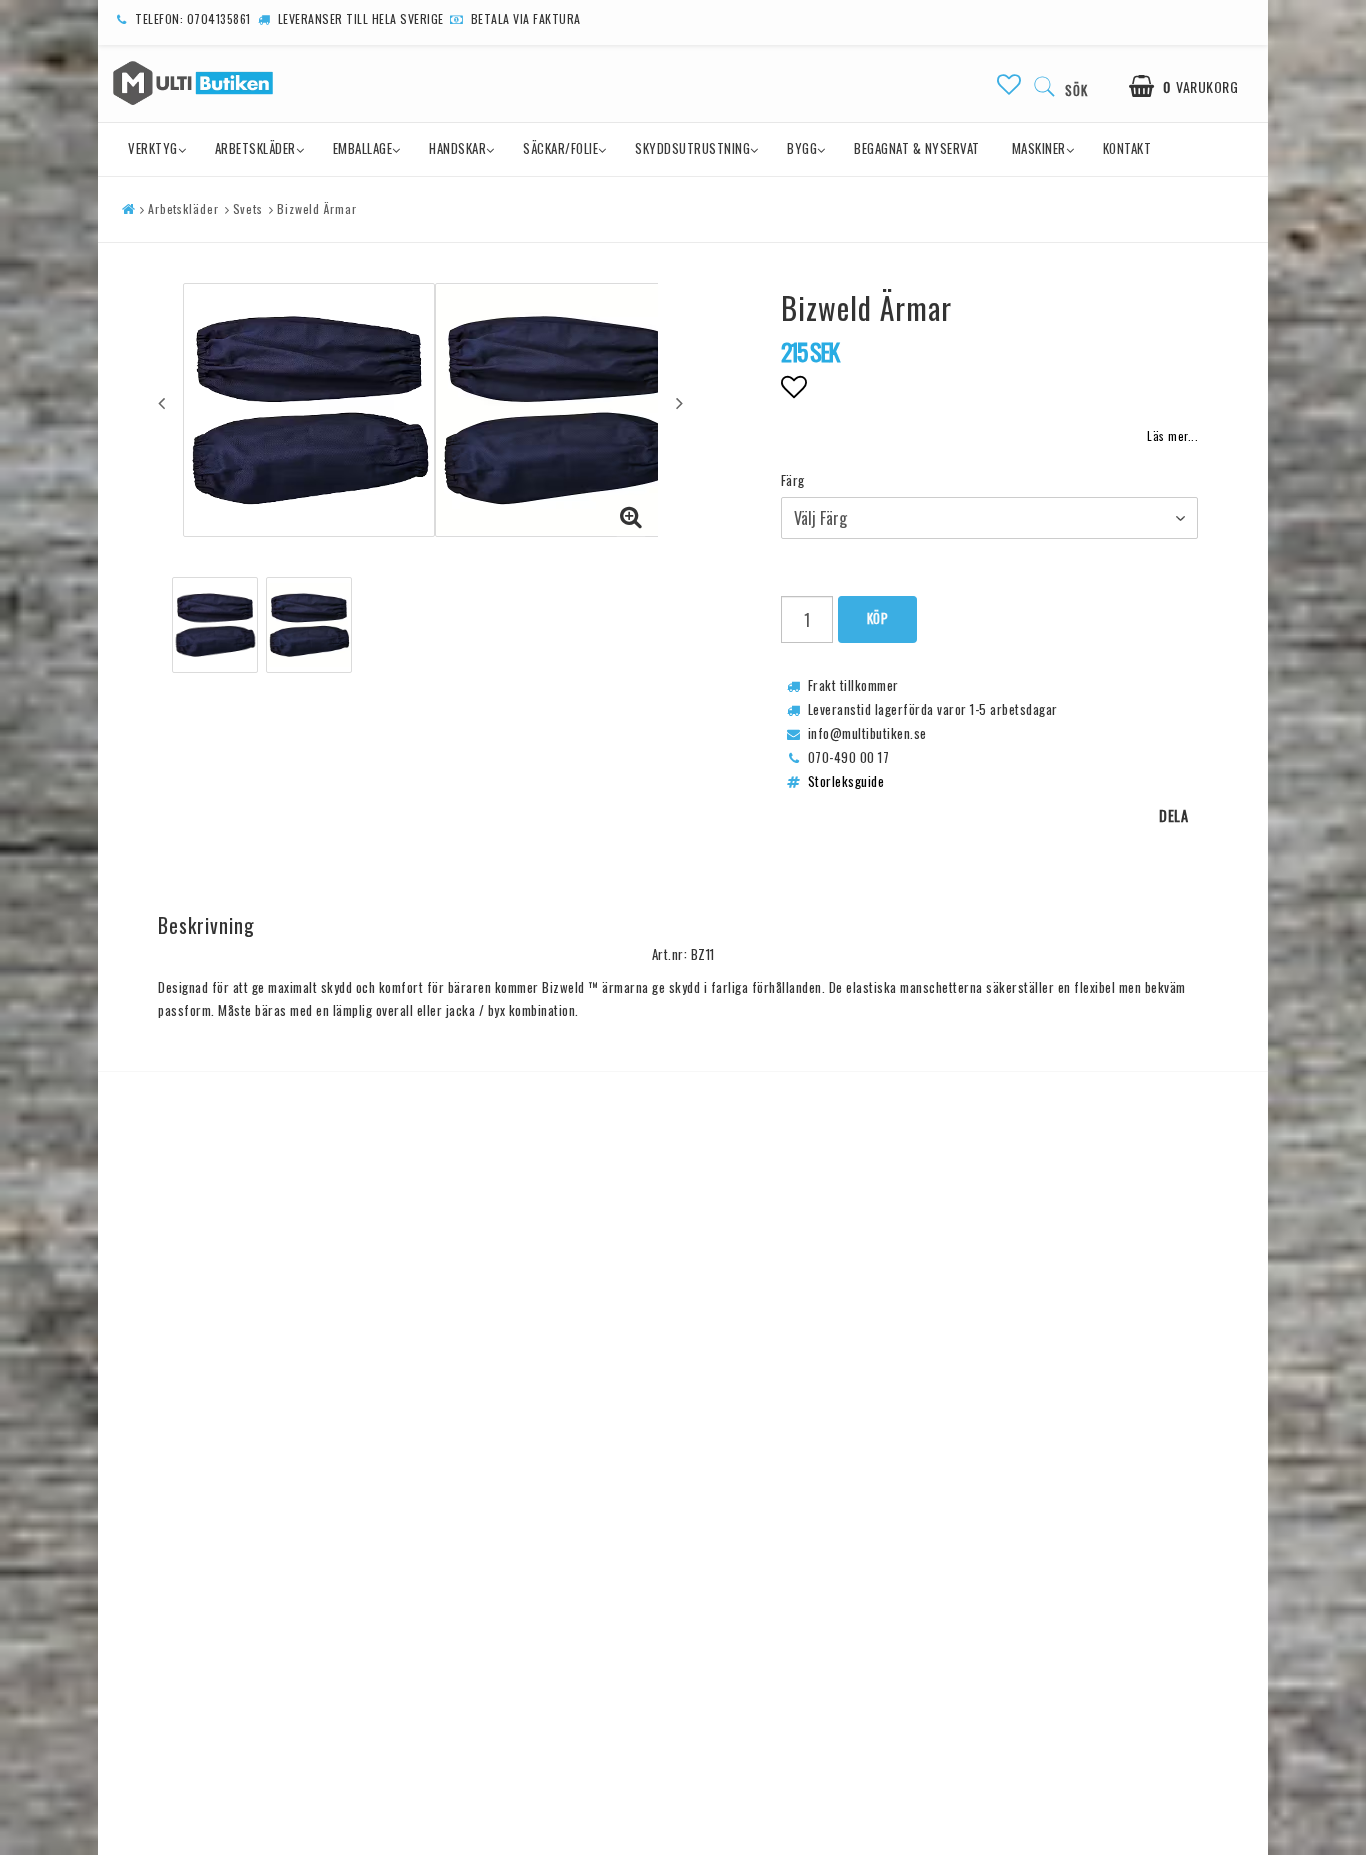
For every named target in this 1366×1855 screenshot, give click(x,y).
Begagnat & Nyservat (917, 148)
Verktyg (153, 148)
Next (679, 403)
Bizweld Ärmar (317, 208)
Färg (793, 480)
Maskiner (1039, 148)
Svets (248, 208)
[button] (1009, 83)
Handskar (457, 148)
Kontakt (1127, 148)
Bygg (802, 148)
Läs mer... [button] (1172, 435)
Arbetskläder (255, 148)
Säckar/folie (560, 148)
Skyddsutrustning (692, 148)
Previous (161, 403)
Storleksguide (846, 781)
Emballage (363, 148)
